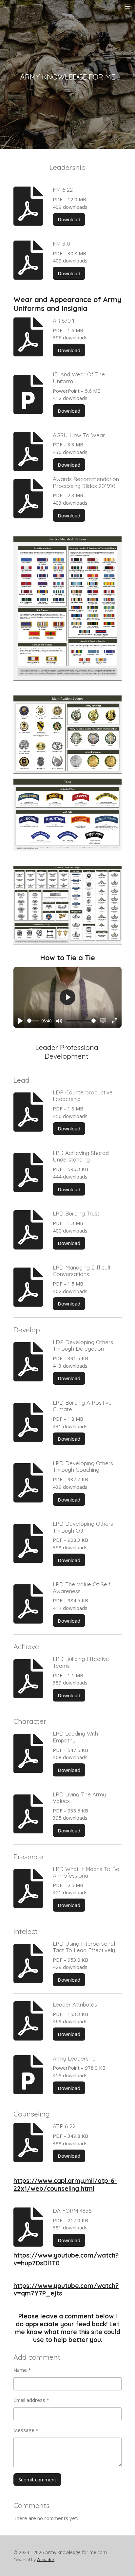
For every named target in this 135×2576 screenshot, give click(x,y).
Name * (22, 2370)
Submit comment (37, 2479)
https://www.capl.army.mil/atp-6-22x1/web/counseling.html (65, 2185)
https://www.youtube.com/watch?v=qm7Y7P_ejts (66, 2290)
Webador (46, 2559)
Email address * (31, 2400)
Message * (26, 2430)
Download (69, 219)
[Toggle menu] (128, 7)
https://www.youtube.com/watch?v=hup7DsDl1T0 (66, 2259)
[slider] (33, 1021)
